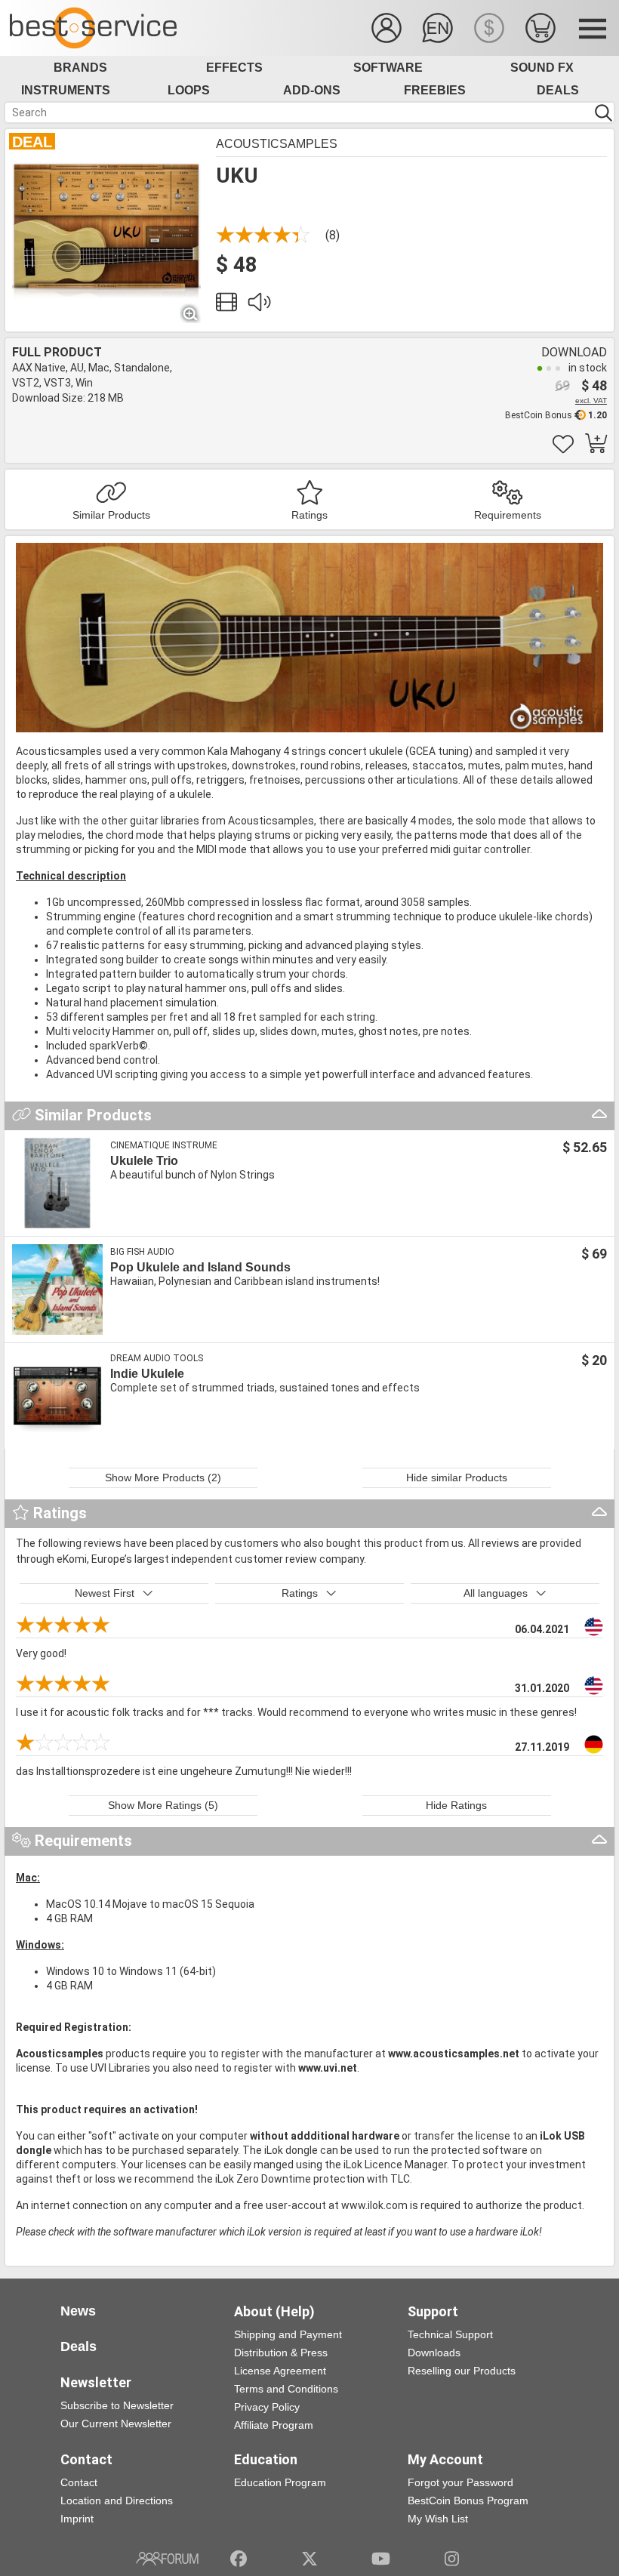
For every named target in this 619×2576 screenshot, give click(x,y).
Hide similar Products (457, 1478)
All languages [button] (496, 1593)
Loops (189, 90)
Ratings (309, 515)
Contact (79, 2482)
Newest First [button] (105, 1593)
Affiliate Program (274, 2425)
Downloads (434, 2353)
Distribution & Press (281, 2353)
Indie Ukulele (147, 1374)
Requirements (508, 515)
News (78, 2311)
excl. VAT (591, 401)
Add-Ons (312, 90)
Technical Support (450, 2334)
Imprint (77, 2519)
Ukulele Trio (144, 1161)
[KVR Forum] (167, 2559)
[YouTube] (381, 2559)
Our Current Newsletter (116, 2423)
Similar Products (111, 515)
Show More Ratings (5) (163, 1805)
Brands (80, 68)
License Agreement (280, 2371)
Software (388, 68)
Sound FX (542, 68)
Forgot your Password (460, 2482)
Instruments (66, 90)
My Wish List (438, 2519)
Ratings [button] (300, 1593)
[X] (310, 2559)
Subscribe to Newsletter (117, 2405)
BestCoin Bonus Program (468, 2501)
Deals (558, 90)
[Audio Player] (259, 306)
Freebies (435, 90)
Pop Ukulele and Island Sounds (200, 1267)
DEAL (32, 142)
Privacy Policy (267, 2407)
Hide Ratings (456, 1805)
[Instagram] (452, 2559)
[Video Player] (226, 306)
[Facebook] (239, 2559)
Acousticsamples (277, 144)
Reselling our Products (462, 2371)
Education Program (280, 2482)
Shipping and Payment (288, 2334)
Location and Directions (117, 2501)
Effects (234, 68)
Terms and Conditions (286, 2389)
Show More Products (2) (163, 1478)
